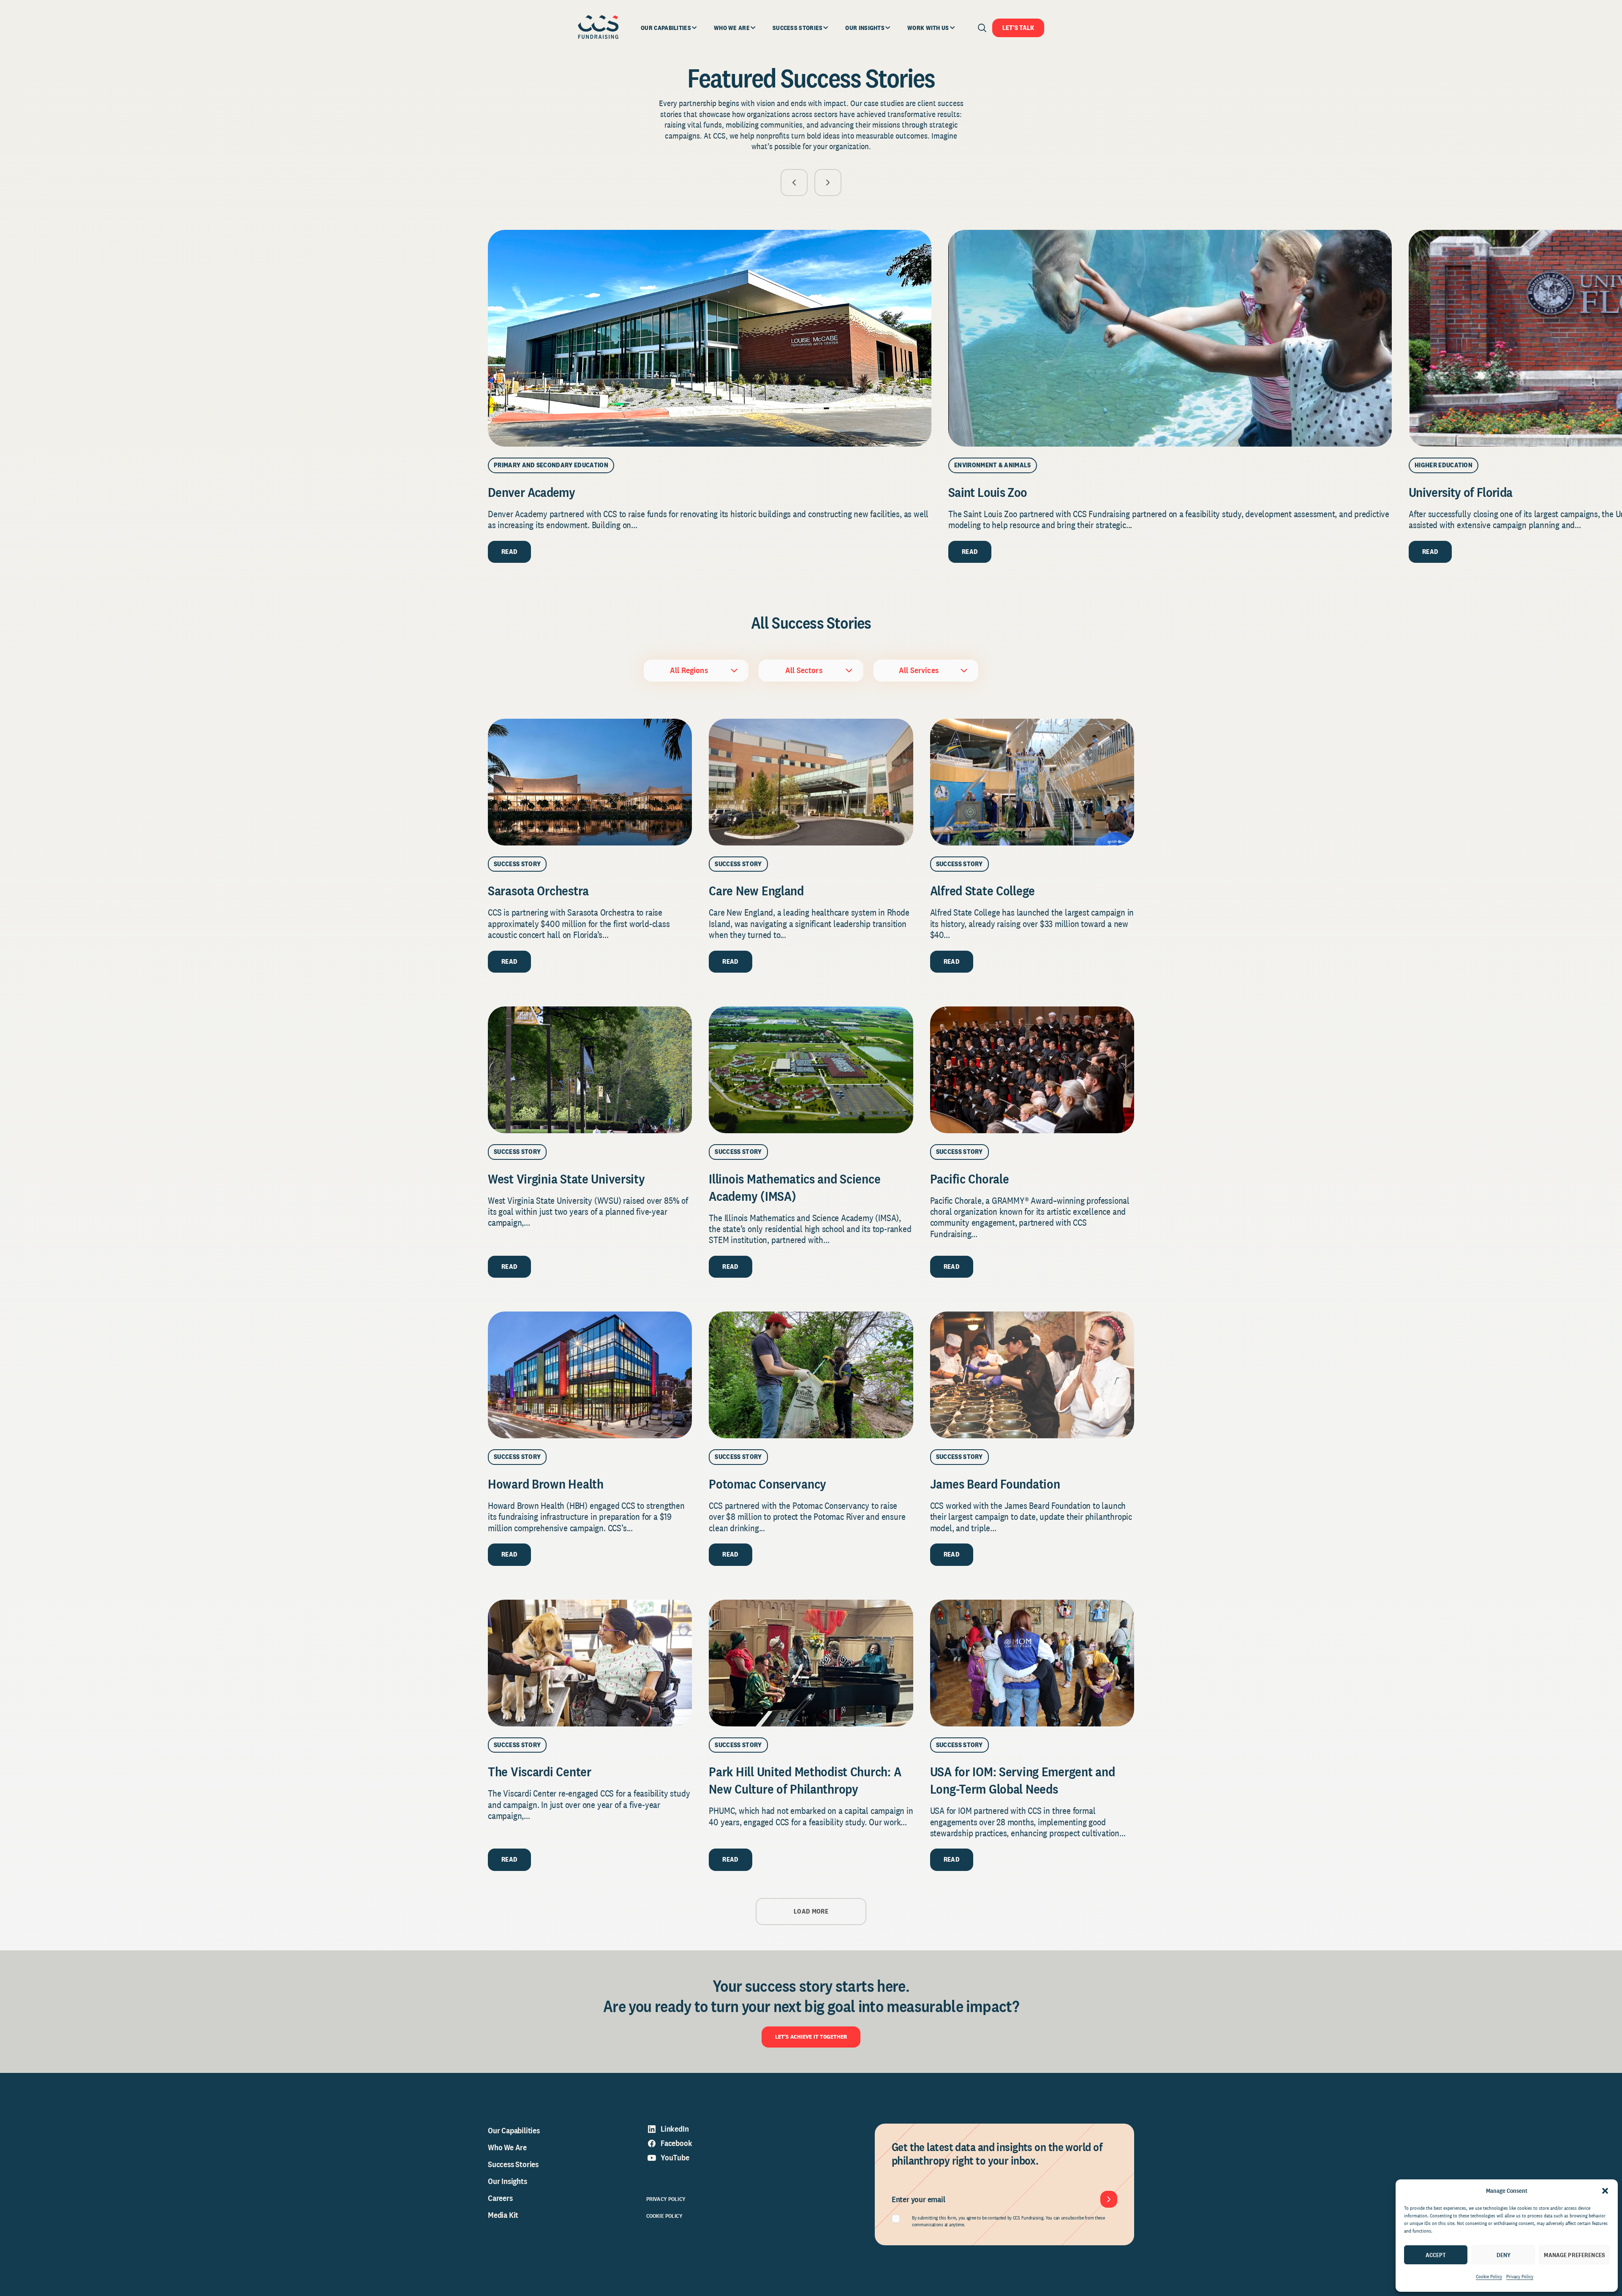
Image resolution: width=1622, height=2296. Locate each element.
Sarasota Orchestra (538, 890)
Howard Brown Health (546, 1484)
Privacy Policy (1520, 2277)
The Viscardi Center (540, 1771)
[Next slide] (828, 183)
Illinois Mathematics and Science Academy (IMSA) (795, 1187)
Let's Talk (1018, 28)
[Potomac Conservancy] (811, 1375)
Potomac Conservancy (767, 1484)
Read (509, 552)
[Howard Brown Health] (590, 1375)
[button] (1605, 2191)
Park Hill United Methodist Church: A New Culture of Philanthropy (805, 1780)
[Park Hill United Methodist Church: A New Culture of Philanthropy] (811, 1663)
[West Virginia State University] (590, 1070)
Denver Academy (531, 492)
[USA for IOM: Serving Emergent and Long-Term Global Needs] (1032, 1663)
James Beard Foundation (995, 1484)
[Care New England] (811, 782)
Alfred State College (982, 890)
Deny (1504, 2255)
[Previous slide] (794, 183)
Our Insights (508, 2181)
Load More (811, 1911)
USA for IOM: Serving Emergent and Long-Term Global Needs (1023, 1780)
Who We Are (507, 2147)
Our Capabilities (514, 2130)
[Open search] (982, 28)
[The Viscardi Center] (590, 1663)
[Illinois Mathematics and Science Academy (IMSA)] (811, 1070)
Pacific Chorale (970, 1179)
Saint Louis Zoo (988, 492)
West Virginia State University (568, 1179)
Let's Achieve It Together (811, 2037)
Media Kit (503, 2215)
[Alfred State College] (1032, 782)
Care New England (756, 890)
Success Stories (513, 2164)
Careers (500, 2198)
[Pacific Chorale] (1032, 1070)
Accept (1436, 2255)
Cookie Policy (1489, 2277)
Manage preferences (1574, 2255)
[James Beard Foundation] (1032, 1375)
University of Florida (1461, 492)
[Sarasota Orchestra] (590, 782)
